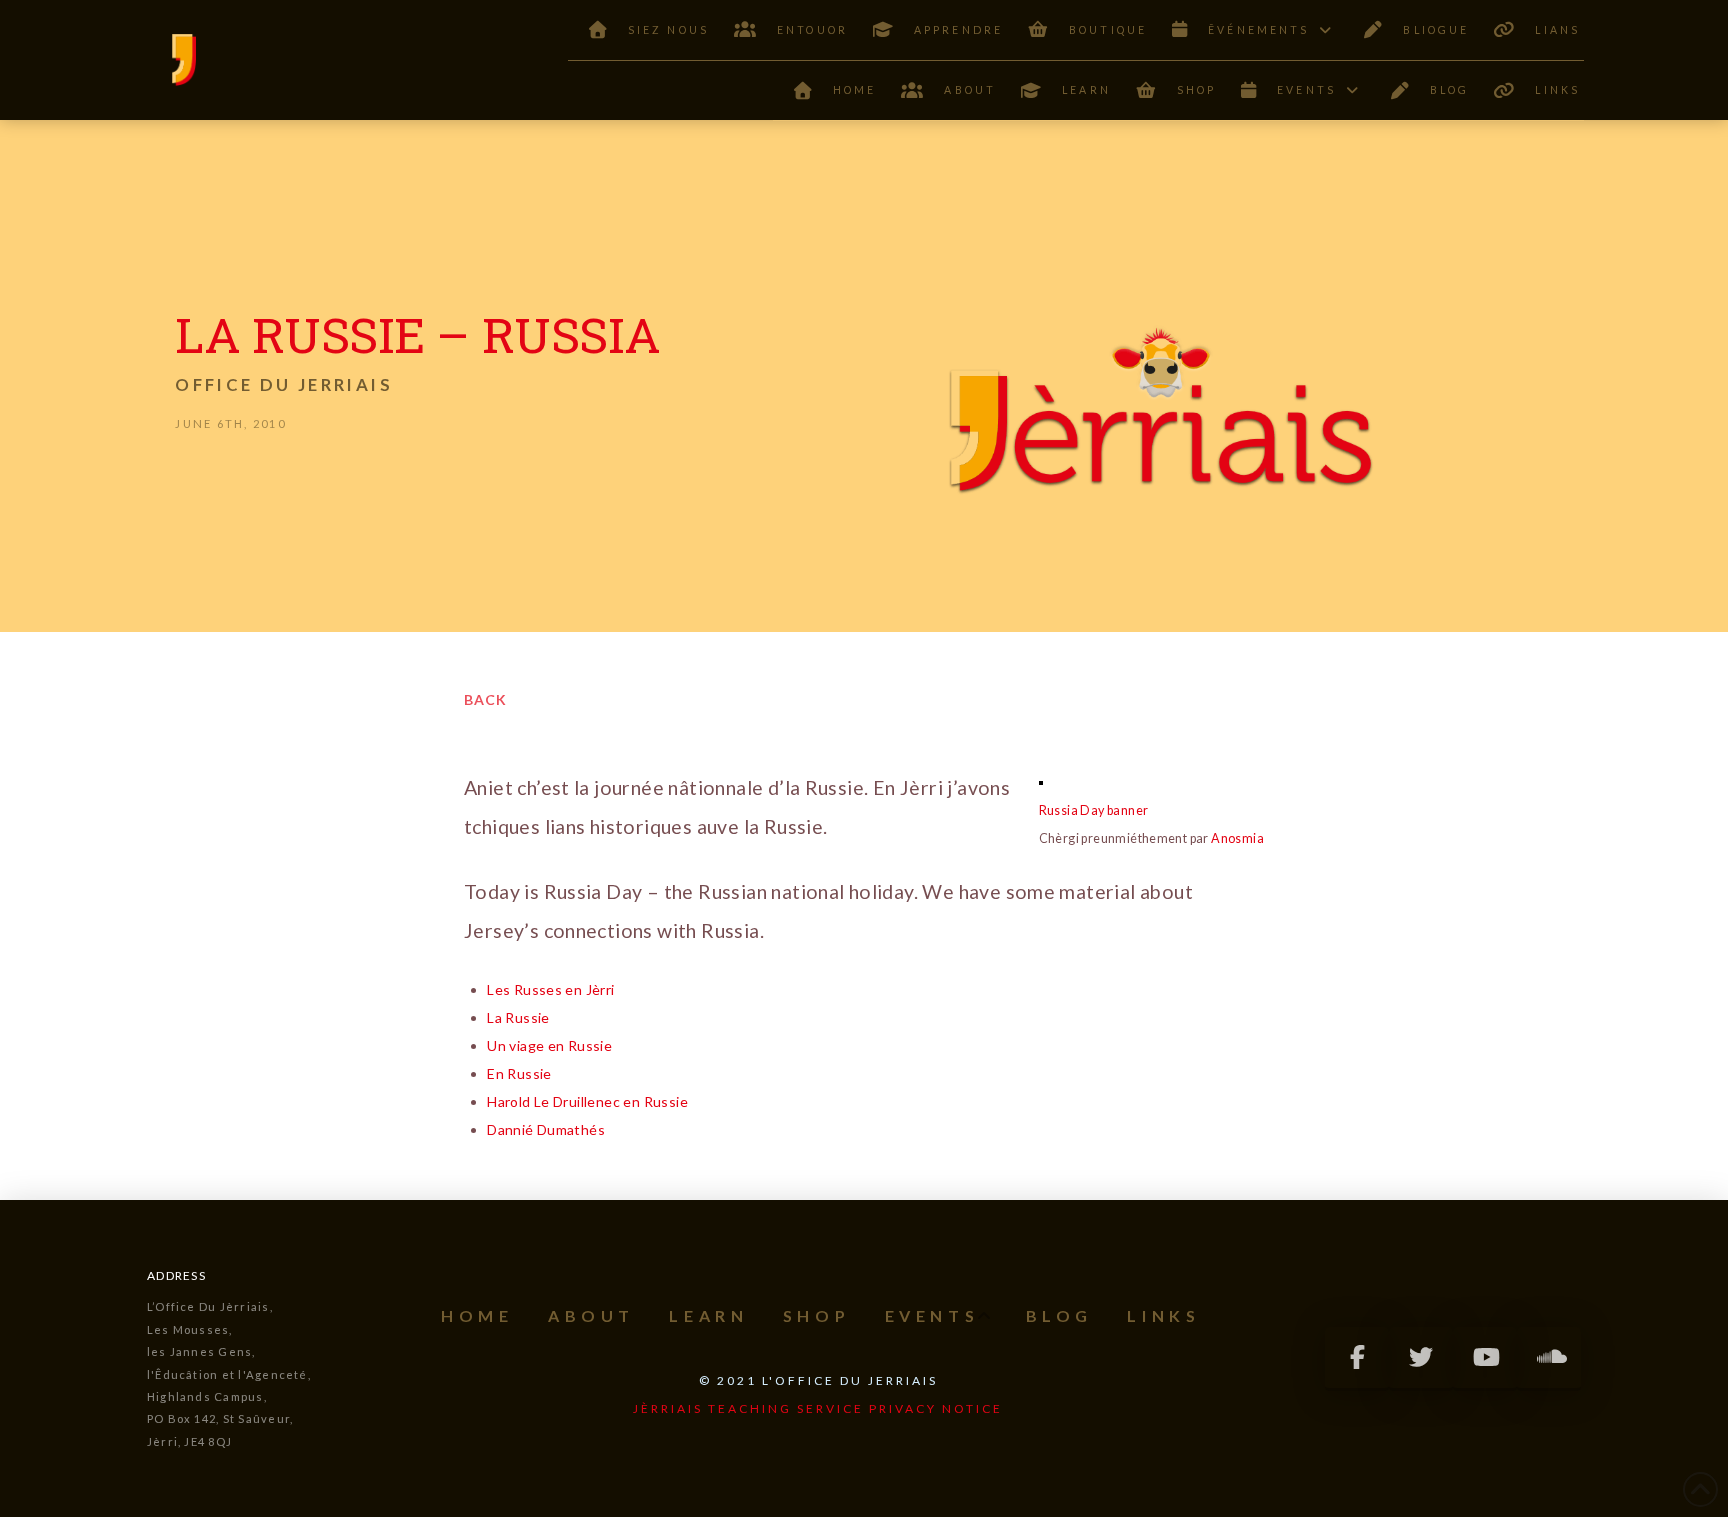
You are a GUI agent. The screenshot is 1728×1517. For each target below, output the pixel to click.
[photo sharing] (1041, 781)
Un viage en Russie (549, 1045)
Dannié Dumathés (546, 1129)
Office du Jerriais (283, 384)
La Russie (518, 1017)
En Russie (519, 1073)
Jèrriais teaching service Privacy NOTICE (818, 1408)
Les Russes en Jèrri (550, 989)
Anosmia (1237, 838)
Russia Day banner (1094, 810)
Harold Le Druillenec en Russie (587, 1101)
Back (485, 699)
